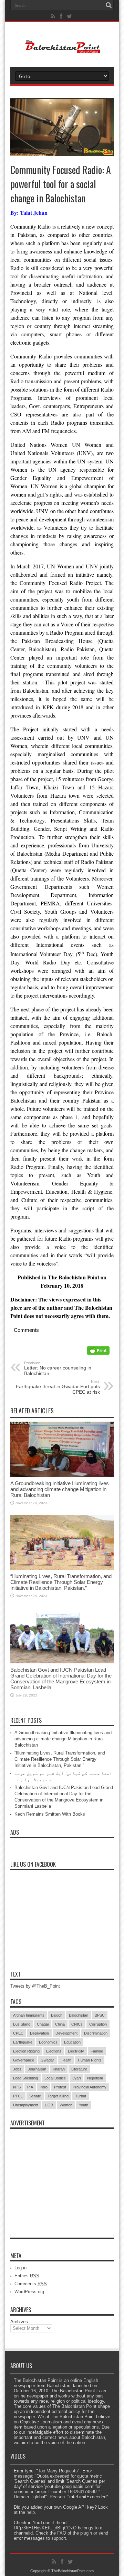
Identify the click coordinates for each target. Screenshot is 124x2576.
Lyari (76, 2078)
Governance (24, 2060)
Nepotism (95, 2078)
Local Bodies (55, 2078)
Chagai (43, 2024)
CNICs (77, 2024)
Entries (27, 2276)
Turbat (81, 2096)
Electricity (76, 2051)
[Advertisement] (62, 2175)
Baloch (57, 2015)
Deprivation (39, 2033)
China (60, 2024)
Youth (84, 2105)
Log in (20, 2268)
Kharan (59, 2069)
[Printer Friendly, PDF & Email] (98, 1353)
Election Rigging (26, 2051)
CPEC (18, 2033)
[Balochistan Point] (62, 50)
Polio (44, 2087)
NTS (17, 2087)
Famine (97, 2051)
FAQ (62, 2533)
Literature (79, 2069)
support (59, 2538)
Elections (54, 2051)
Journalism (37, 2069)
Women (66, 2105)
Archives (19, 2322)
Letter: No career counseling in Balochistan (58, 1368)
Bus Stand (22, 2024)
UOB (49, 2105)
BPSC (100, 2015)
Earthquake (23, 2042)
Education (72, 2042)
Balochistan (79, 2015)
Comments (31, 2284)
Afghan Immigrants (29, 2015)
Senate (35, 2096)
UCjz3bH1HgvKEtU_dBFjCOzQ (45, 2528)
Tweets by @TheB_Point (35, 1986)
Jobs (17, 2069)
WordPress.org (29, 2292)
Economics (48, 2042)
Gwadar (47, 2060)
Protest (60, 2087)
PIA (30, 2087)
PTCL (18, 2096)
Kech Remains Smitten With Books (50, 1814)
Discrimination (96, 2033)
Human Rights (90, 2060)
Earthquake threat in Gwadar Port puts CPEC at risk (58, 1387)
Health (66, 2060)
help (31, 2512)
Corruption (98, 2024)
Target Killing (58, 2096)
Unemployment (26, 2105)
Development (66, 2033)
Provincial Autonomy (90, 2087)
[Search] (108, 5)
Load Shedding (25, 2078)
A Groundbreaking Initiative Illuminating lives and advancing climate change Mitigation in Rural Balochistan (60, 1489)
